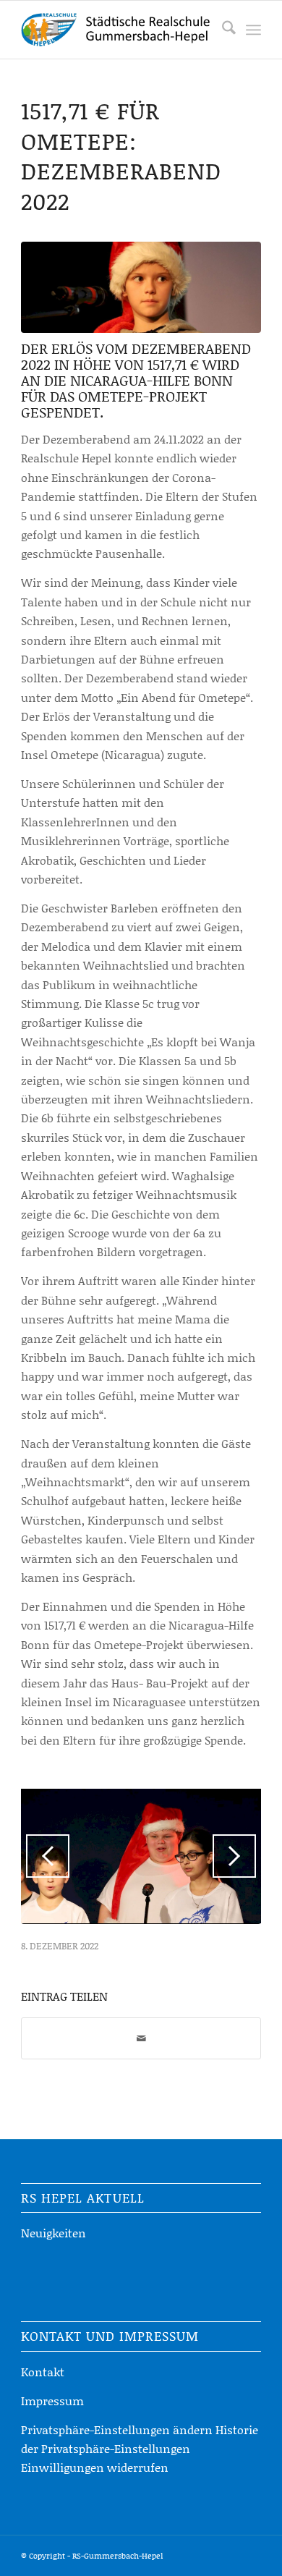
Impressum (52, 2401)
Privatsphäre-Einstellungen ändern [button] (117, 2429)
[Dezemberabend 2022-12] (141, 287)
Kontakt (43, 2372)
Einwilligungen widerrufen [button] (95, 2467)
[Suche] (222, 30)
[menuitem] (222, 30)
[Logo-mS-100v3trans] (117, 30)
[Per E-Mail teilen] (141, 2038)
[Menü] (253, 30)
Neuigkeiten (54, 2233)
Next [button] (234, 1856)
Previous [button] (48, 1856)
